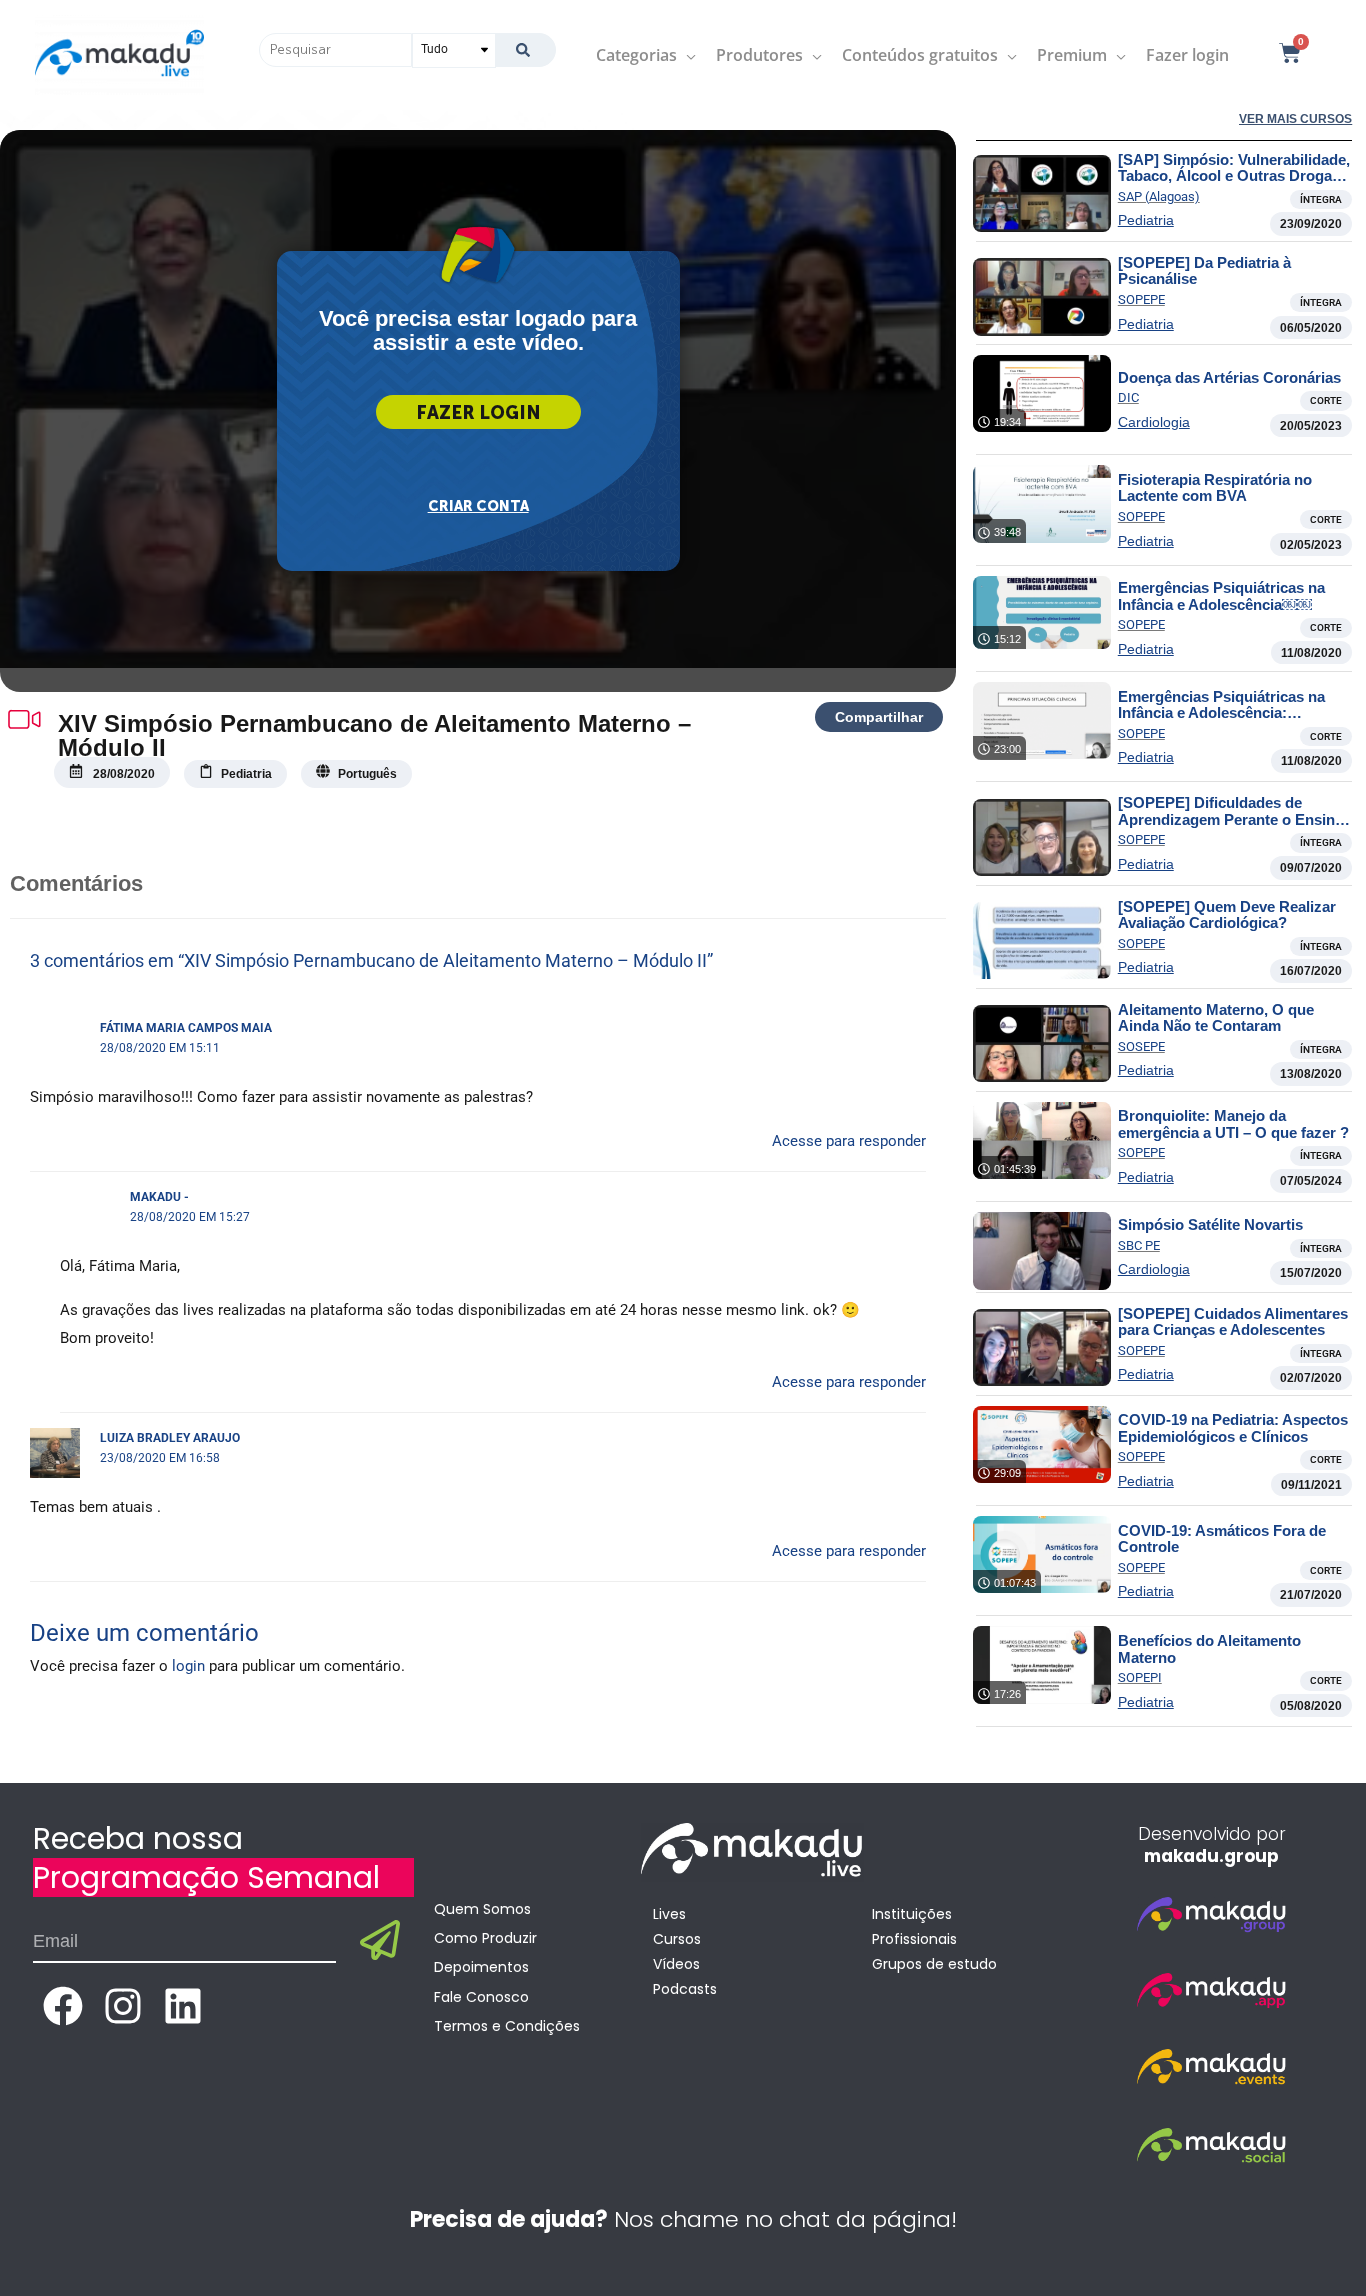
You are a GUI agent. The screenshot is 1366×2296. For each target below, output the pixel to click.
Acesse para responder (849, 1141)
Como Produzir (485, 1938)
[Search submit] (525, 50)
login (188, 1666)
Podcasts (685, 1989)
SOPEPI (1140, 1677)
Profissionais (914, 1939)
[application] (686, 55)
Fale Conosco (481, 1997)
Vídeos (676, 1964)
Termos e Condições (507, 2026)
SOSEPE (1141, 1046)
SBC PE (1139, 1245)
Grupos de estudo (934, 1964)
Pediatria (1146, 220)
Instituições (912, 1914)
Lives (669, 1914)
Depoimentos (481, 1967)
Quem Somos (482, 1909)
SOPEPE (1141, 299)
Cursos (677, 1939)
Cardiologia (1154, 422)
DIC (1128, 397)
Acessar (478, 412)
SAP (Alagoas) (1159, 196)
